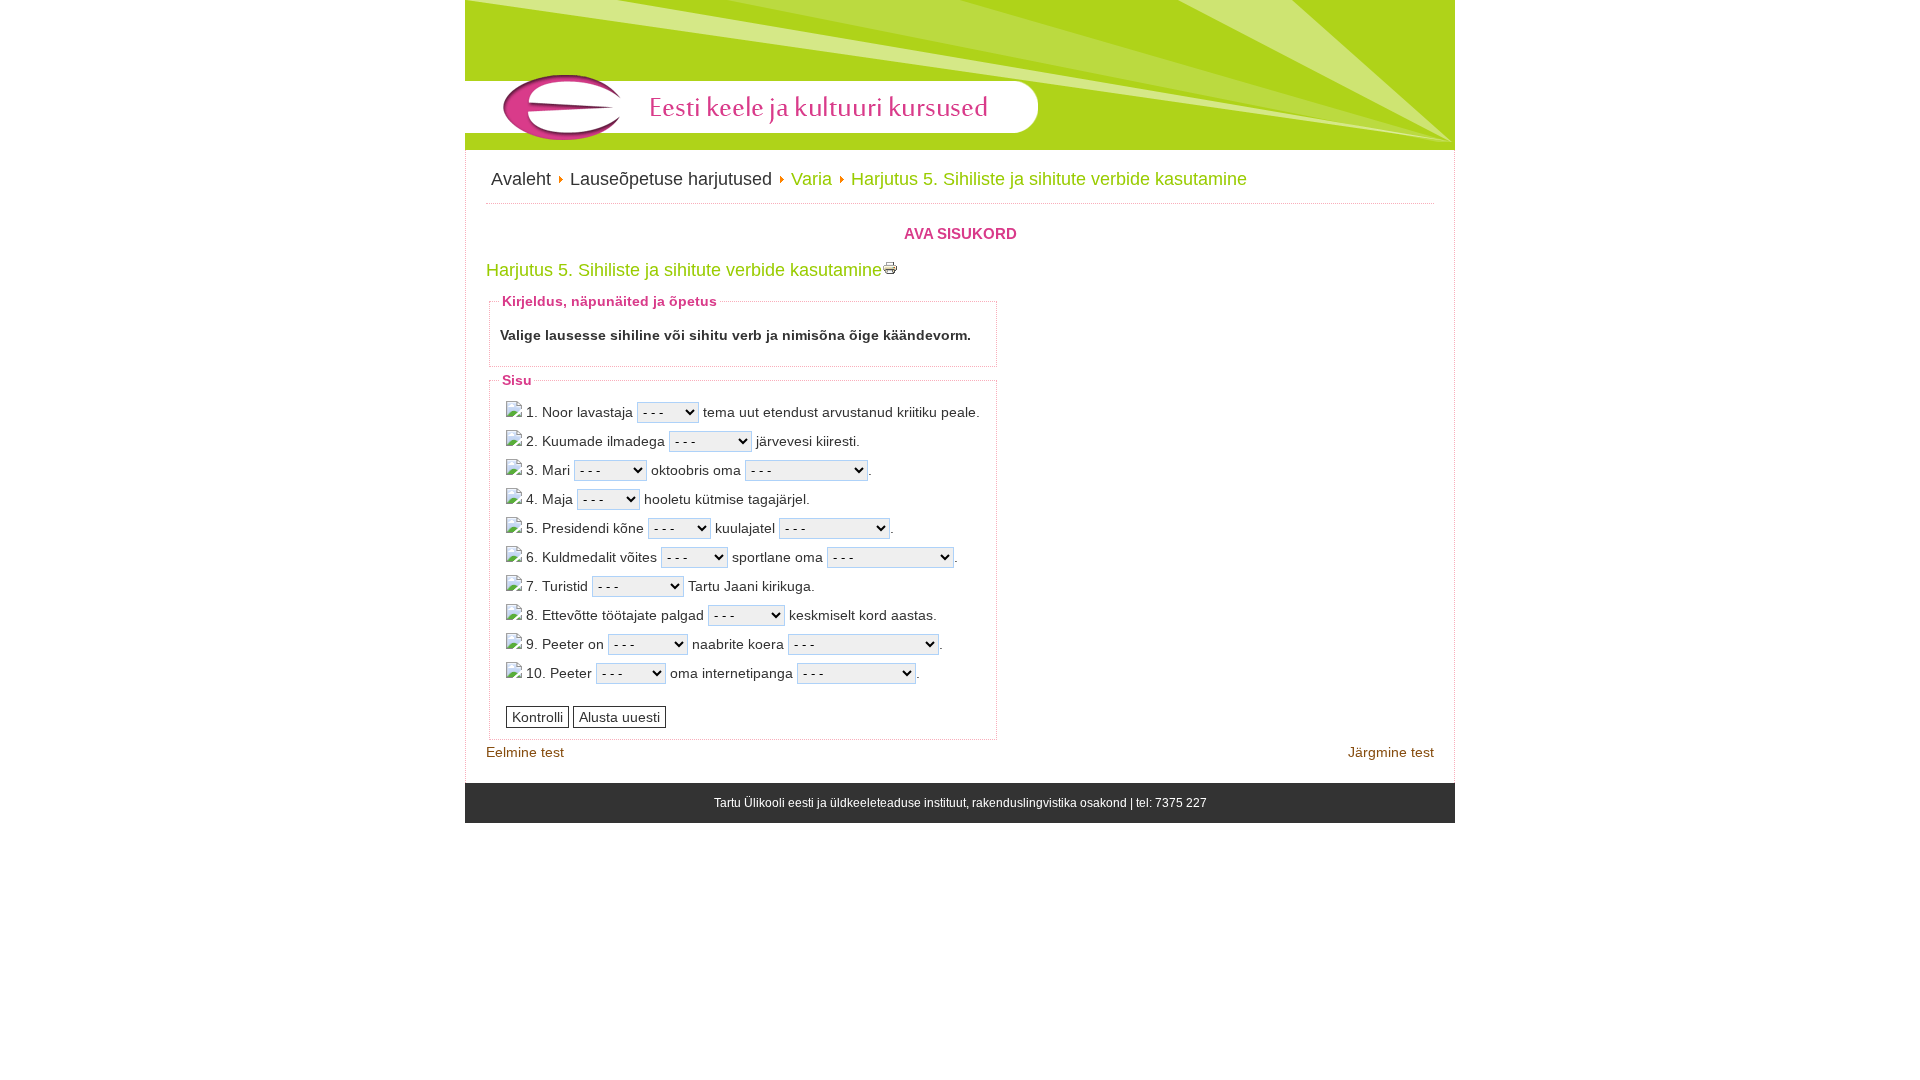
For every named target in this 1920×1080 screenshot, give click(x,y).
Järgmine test (1391, 752)
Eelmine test (525, 752)
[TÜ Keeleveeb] (752, 145)
